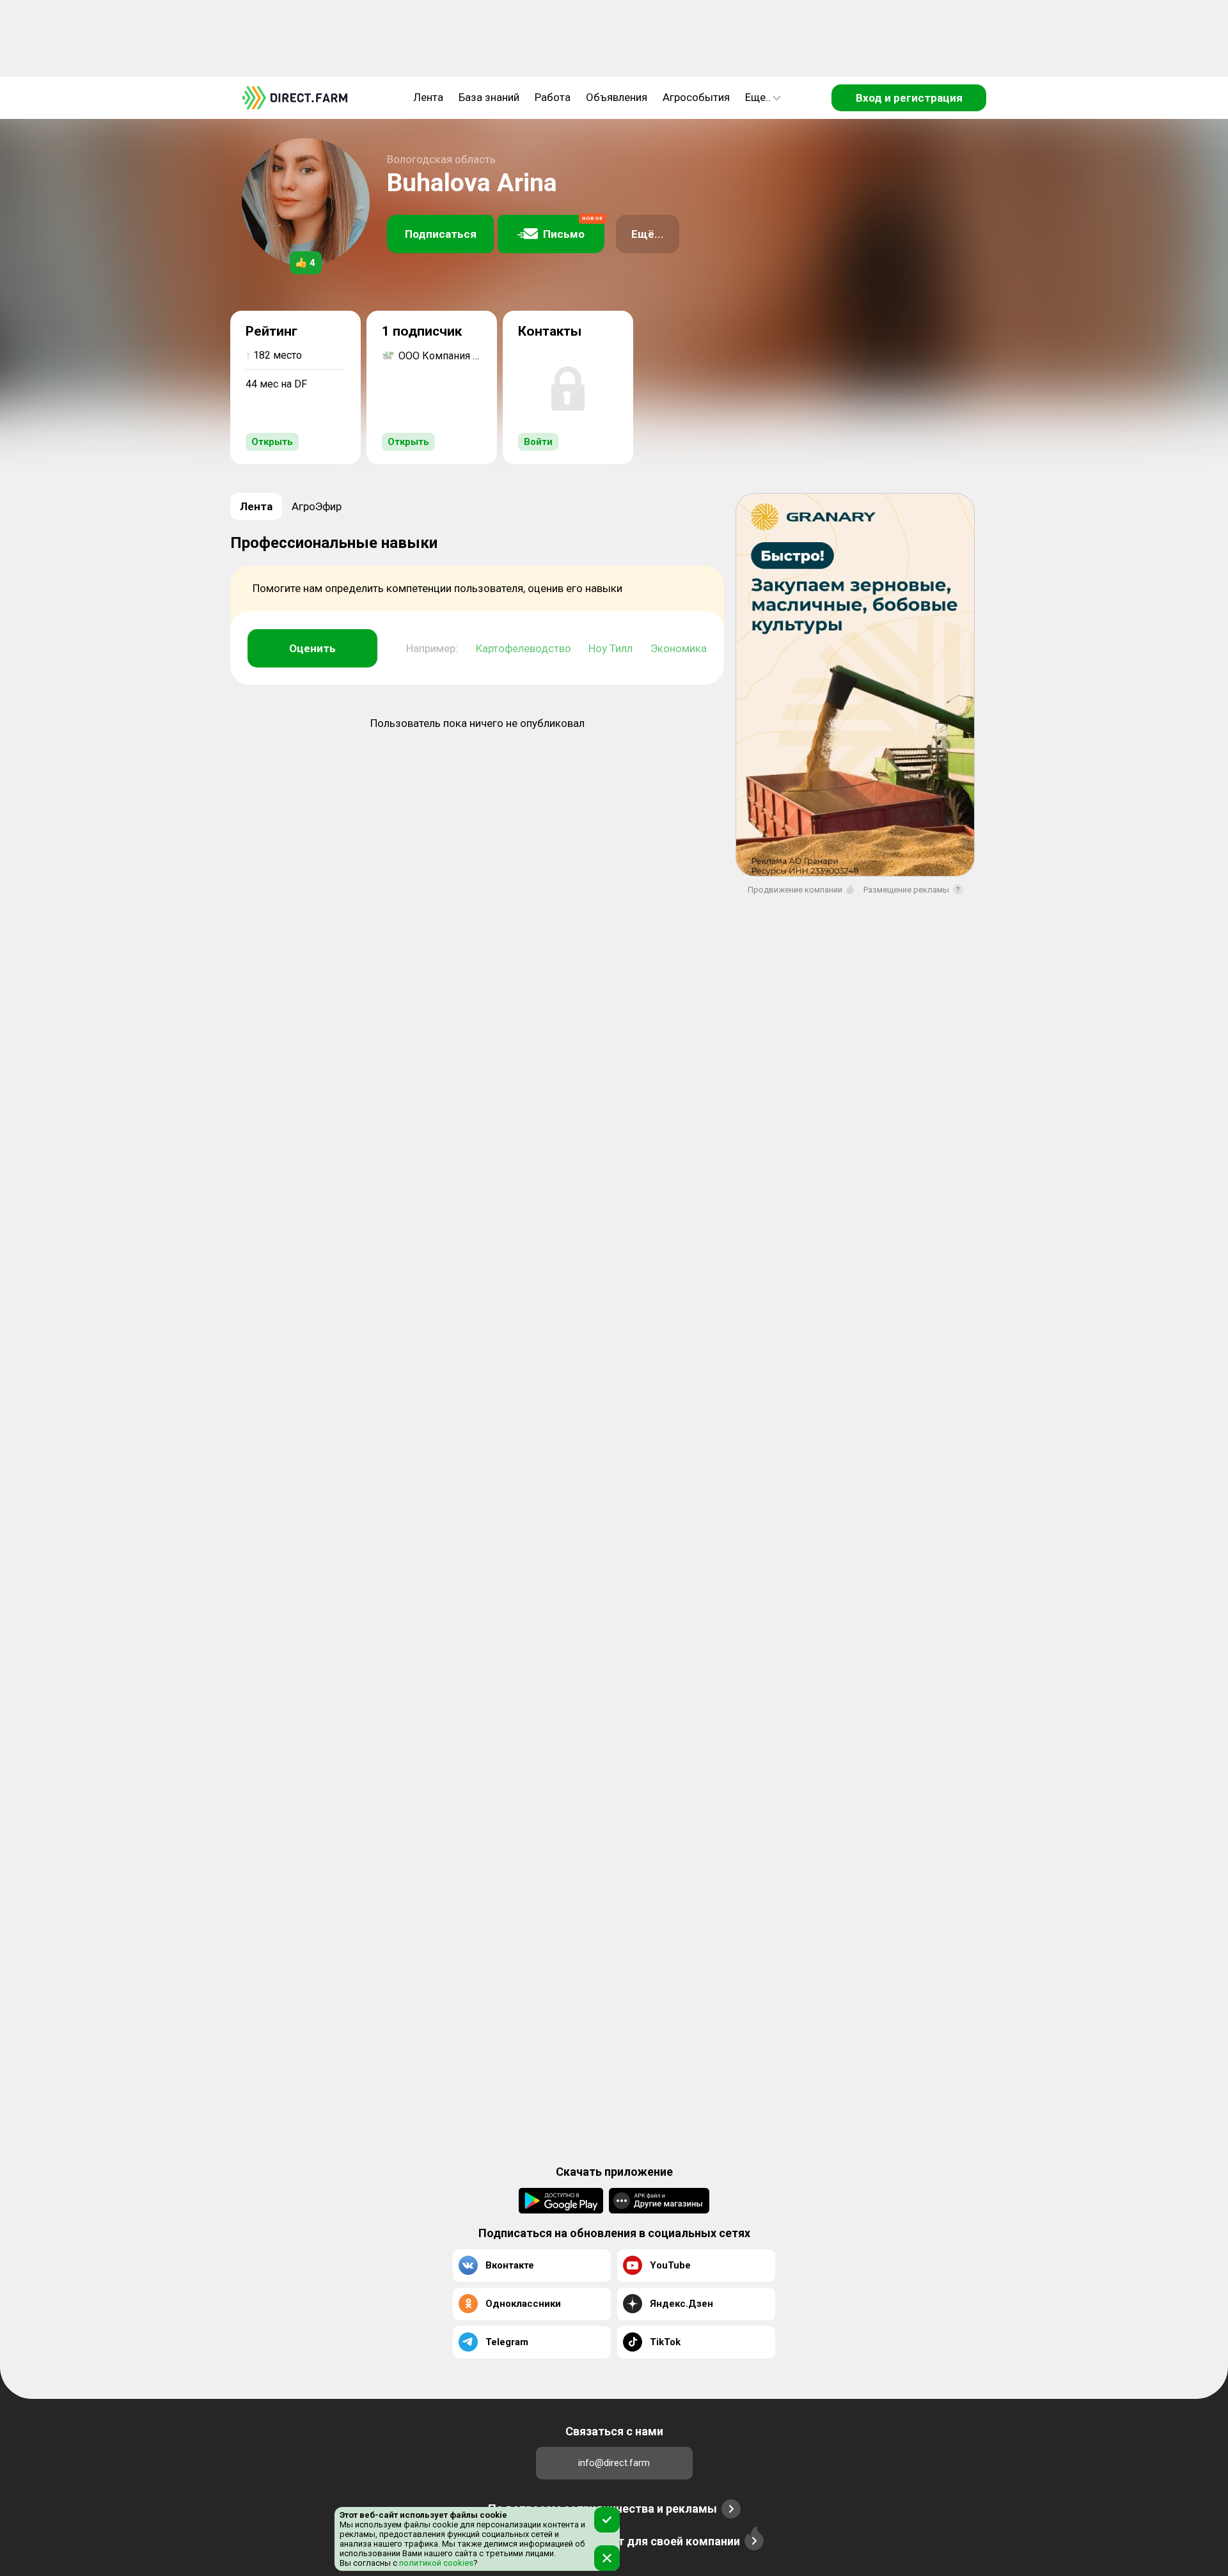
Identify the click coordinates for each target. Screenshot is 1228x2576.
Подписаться (441, 234)
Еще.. (758, 97)
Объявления (617, 97)
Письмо (573, 228)
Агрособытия (696, 97)
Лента (428, 97)
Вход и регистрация (909, 98)
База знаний (489, 97)
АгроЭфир (317, 506)
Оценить (312, 648)
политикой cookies (435, 2563)
